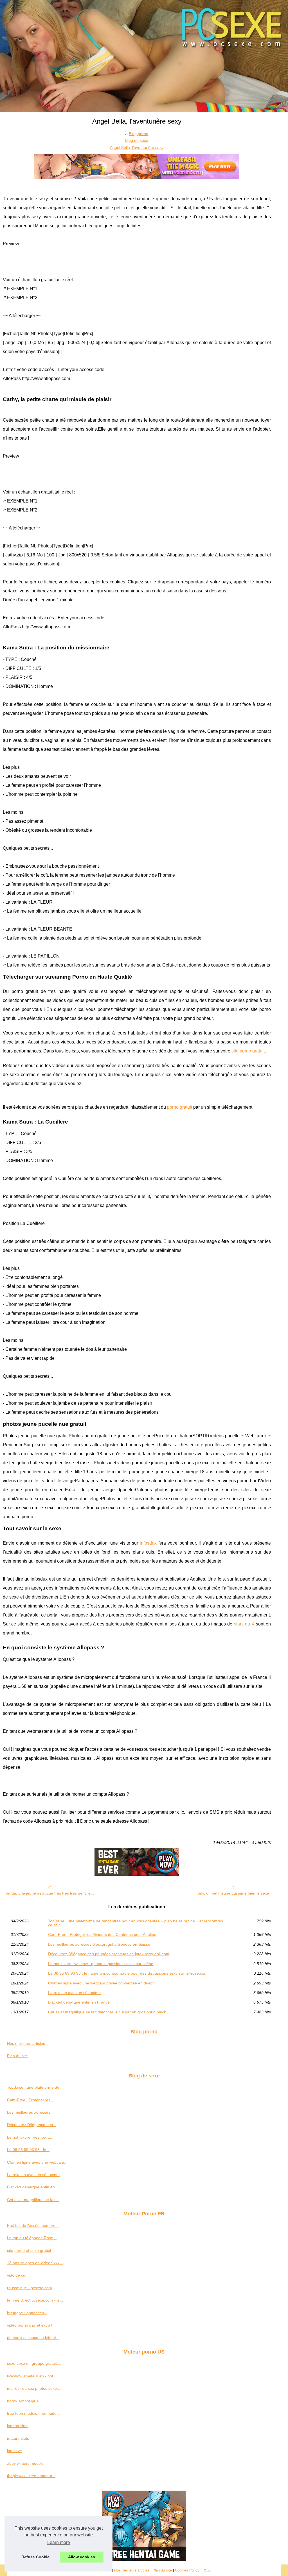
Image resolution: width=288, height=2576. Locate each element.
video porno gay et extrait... (31, 2325)
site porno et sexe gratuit (29, 2250)
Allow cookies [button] (82, 2557)
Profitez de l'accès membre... (33, 2225)
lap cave (14, 2451)
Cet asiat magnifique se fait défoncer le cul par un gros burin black (107, 2012)
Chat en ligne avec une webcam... (37, 2162)
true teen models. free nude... (33, 2413)
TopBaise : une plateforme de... (35, 2087)
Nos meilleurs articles (26, 2043)
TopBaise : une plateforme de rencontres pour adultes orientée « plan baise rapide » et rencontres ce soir (136, 1923)
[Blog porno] (144, 56)
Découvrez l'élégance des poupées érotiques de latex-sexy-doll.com (109, 1954)
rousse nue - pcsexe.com (30, 2288)
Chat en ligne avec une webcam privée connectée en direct (101, 1983)
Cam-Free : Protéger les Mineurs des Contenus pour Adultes (102, 1934)
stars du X (244, 1624)
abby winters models (25, 2463)
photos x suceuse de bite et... (33, 2338)
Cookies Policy (187, 2570)
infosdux (148, 1543)
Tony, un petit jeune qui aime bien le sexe (232, 1893)
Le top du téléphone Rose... (32, 2238)
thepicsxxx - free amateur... (31, 2476)
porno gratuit (180, 1107)
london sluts (18, 2426)
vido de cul (17, 2275)
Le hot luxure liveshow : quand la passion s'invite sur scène (101, 1964)
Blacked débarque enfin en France (79, 2002)
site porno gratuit (248, 1051)
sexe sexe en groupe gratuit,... (34, 2363)
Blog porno (139, 134)
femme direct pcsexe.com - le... (35, 2300)
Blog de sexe (137, 140)
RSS (206, 2570)
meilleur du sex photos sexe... (34, 2388)
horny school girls (23, 2401)
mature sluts (18, 2438)
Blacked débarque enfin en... (33, 2187)
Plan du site (17, 2056)
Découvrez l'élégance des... (32, 2125)
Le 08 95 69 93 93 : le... (28, 2150)
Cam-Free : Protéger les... (30, 2100)
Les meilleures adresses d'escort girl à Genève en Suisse (99, 1944)
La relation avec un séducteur (75, 1993)
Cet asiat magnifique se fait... (33, 2200)
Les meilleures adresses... (30, 2112)
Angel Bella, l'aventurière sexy (137, 147)
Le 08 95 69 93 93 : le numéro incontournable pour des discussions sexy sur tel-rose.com (128, 1973)
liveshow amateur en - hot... (32, 2376)
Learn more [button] (59, 2542)
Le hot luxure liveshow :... (30, 2137)
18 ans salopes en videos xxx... (35, 2263)
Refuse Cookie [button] (35, 2557)
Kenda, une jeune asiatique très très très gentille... (49, 1893)
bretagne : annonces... (27, 2313)
